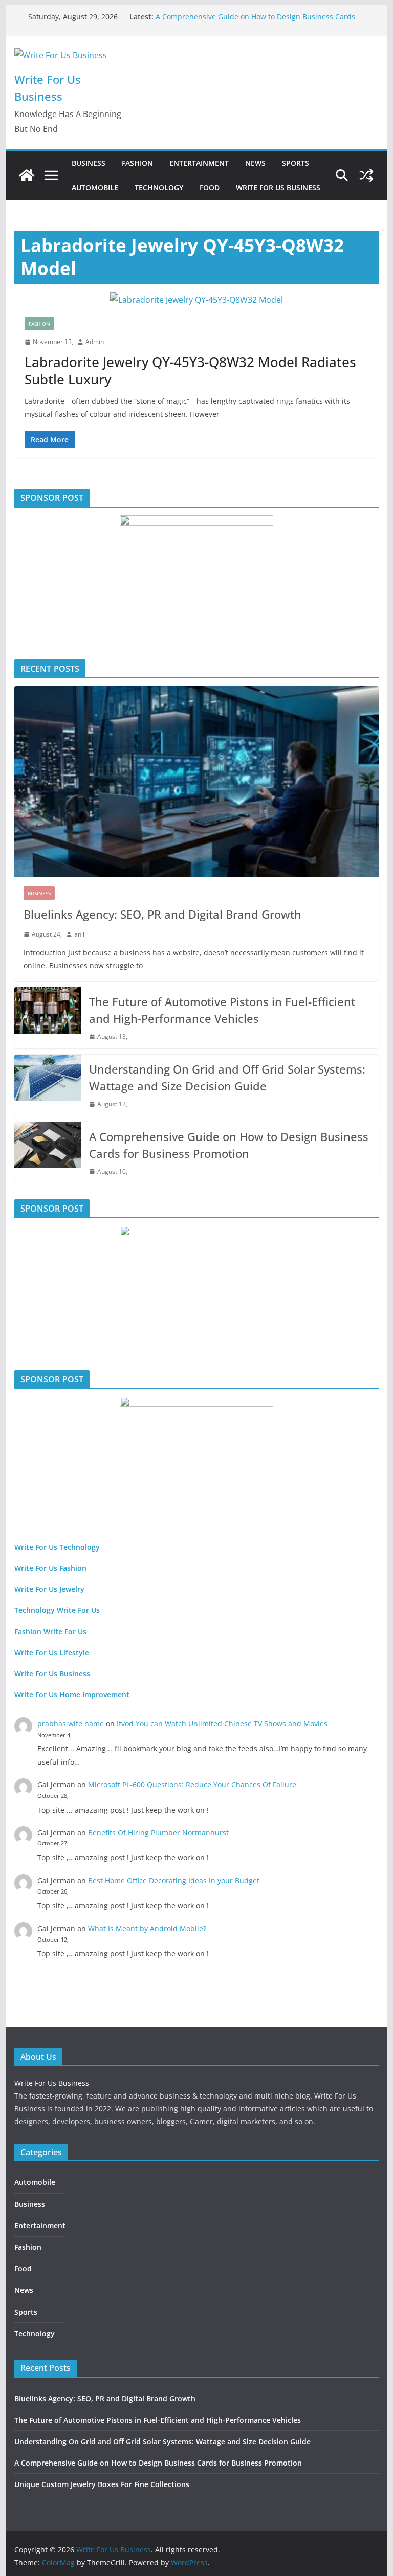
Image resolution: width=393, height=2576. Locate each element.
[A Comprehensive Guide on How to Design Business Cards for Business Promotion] (48, 1153)
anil (79, 934)
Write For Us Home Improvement (72, 1694)
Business (89, 163)
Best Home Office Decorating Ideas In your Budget (174, 1880)
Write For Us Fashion (50, 1568)
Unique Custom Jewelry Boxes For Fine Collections (102, 2484)
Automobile (95, 187)
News (255, 163)
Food (210, 187)
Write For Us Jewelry (49, 1589)
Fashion (137, 163)
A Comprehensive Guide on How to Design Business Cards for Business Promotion (229, 1145)
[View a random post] (366, 175)
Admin (95, 342)
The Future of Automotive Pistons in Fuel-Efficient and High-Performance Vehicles (222, 1010)
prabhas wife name (71, 1724)
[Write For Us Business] (27, 175)
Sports (296, 163)
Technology (159, 187)
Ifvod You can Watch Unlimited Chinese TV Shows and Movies (222, 1724)
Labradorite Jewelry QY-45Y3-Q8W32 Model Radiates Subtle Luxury (190, 371)
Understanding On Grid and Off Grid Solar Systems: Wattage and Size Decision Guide (227, 1077)
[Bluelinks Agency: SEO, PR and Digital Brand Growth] (197, 782)
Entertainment (199, 163)
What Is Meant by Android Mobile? (147, 1929)
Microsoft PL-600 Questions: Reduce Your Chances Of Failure (192, 1784)
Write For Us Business (278, 187)
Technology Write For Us (57, 1610)
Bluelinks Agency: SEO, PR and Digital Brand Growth (162, 914)
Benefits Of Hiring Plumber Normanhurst (158, 1832)
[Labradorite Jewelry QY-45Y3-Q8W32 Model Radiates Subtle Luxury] (197, 300)
